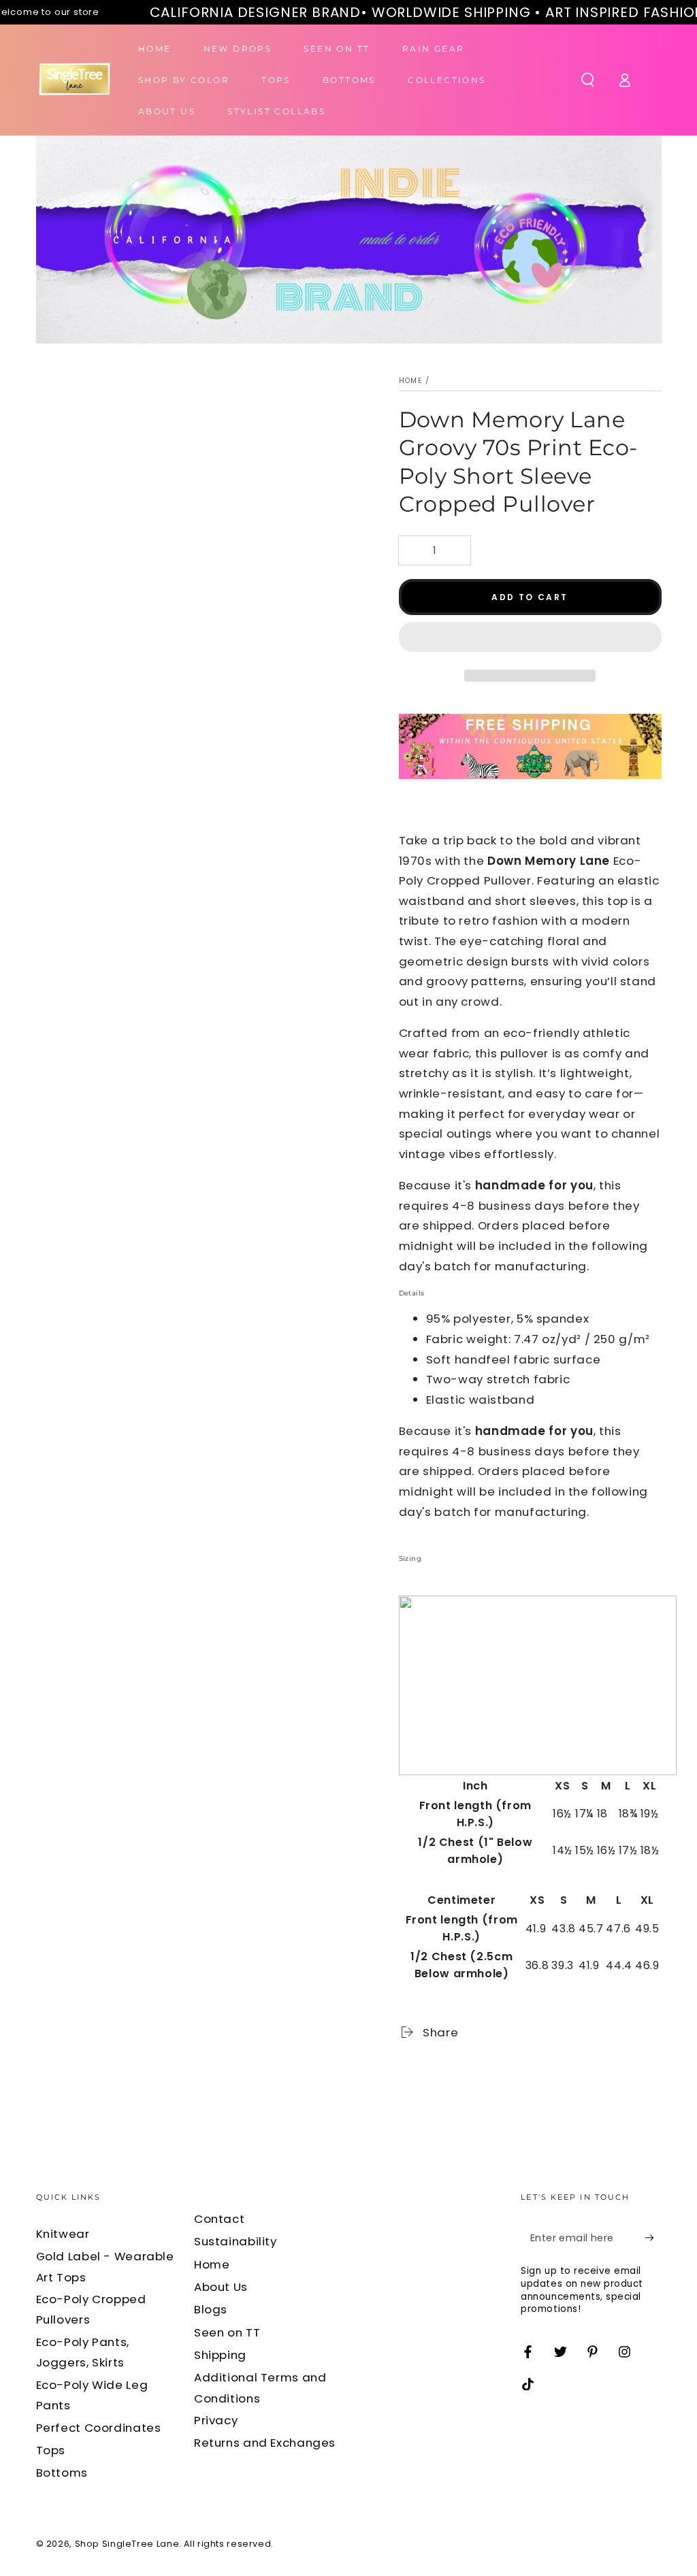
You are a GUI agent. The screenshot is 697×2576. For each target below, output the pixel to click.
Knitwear (63, 2234)
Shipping (220, 2355)
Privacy (216, 2420)
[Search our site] (588, 80)
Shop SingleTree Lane (127, 2544)
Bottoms (62, 2473)
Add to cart (530, 597)
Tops (51, 2450)
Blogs (211, 2309)
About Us (221, 2287)
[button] (530, 640)
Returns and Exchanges (265, 2443)
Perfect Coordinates (99, 2428)
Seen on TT (227, 2332)
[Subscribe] (653, 2238)
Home (411, 381)
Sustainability (236, 2241)
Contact (219, 2219)
